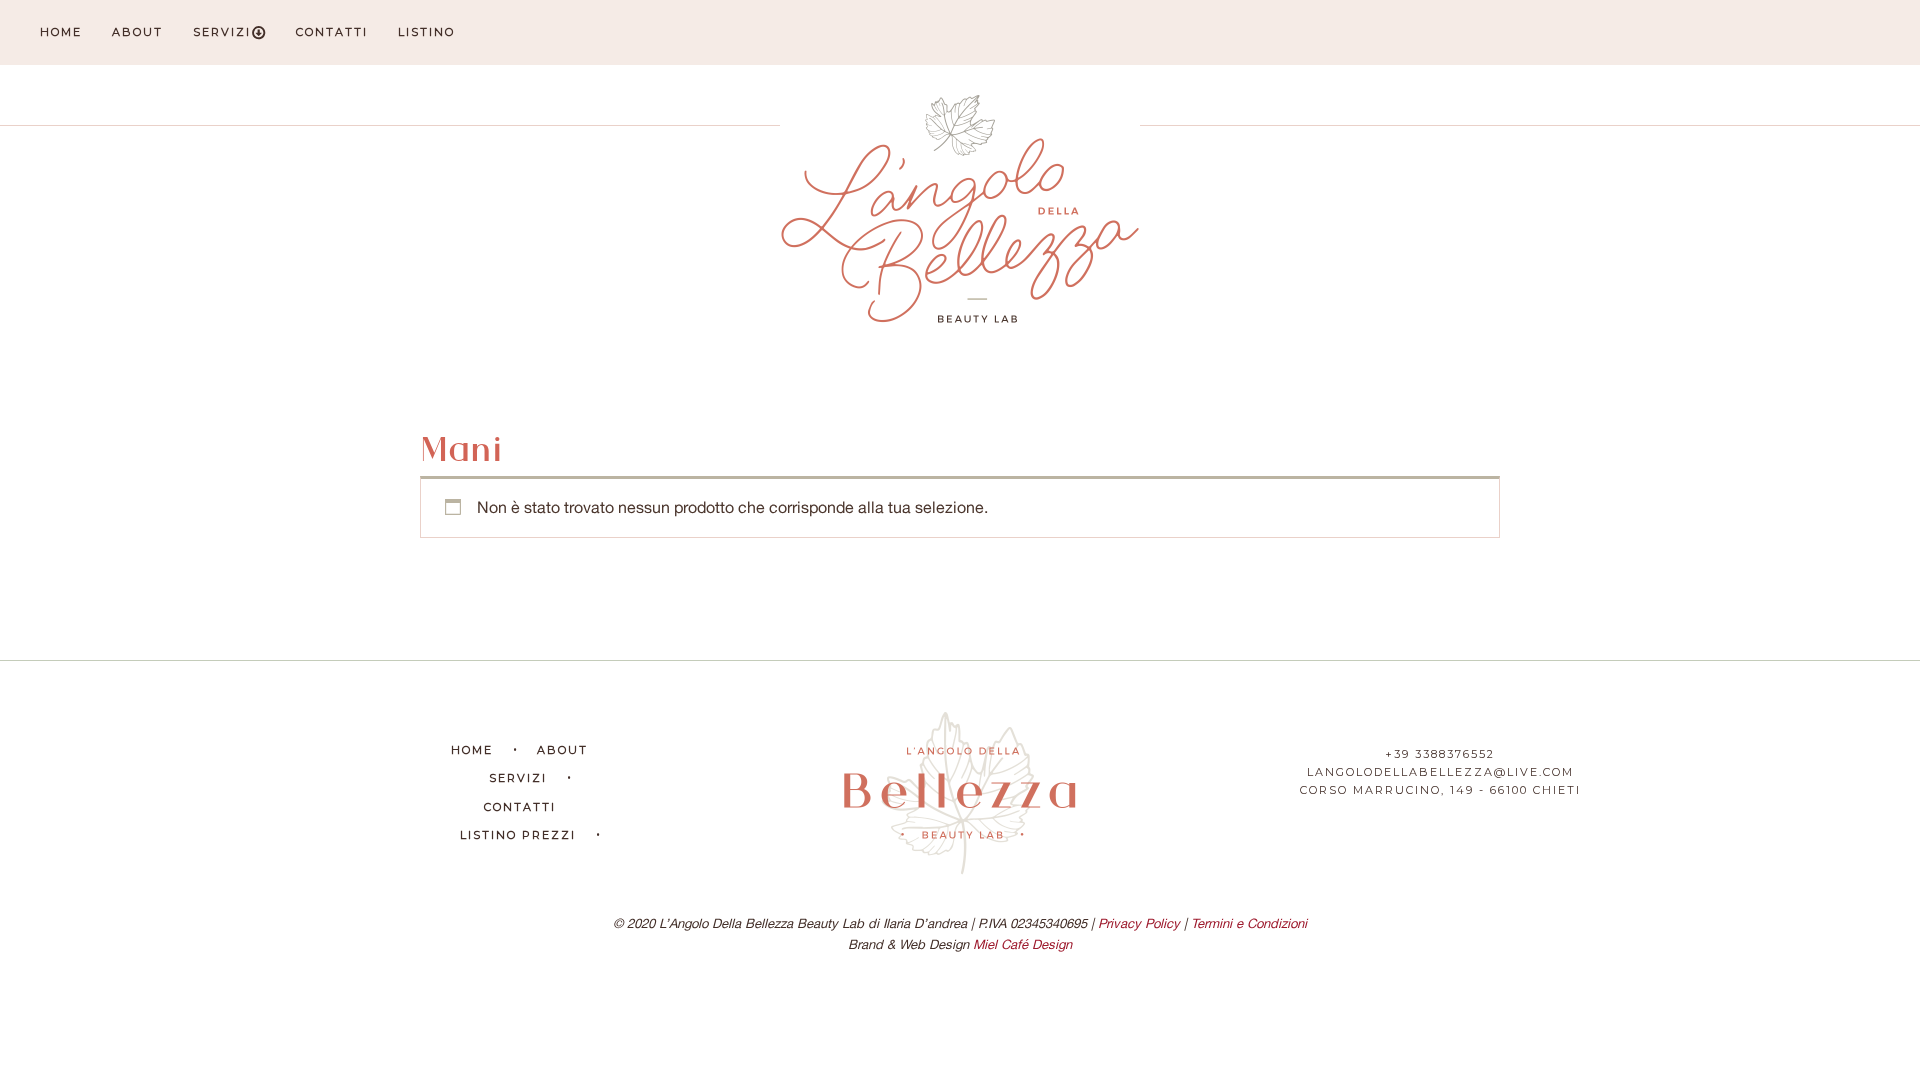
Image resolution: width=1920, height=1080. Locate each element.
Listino (426, 32)
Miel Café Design (1022, 944)
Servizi (222, 32)
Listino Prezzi (518, 835)
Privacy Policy (1139, 923)
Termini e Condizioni (1249, 923)
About (137, 32)
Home (61, 32)
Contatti (332, 32)
